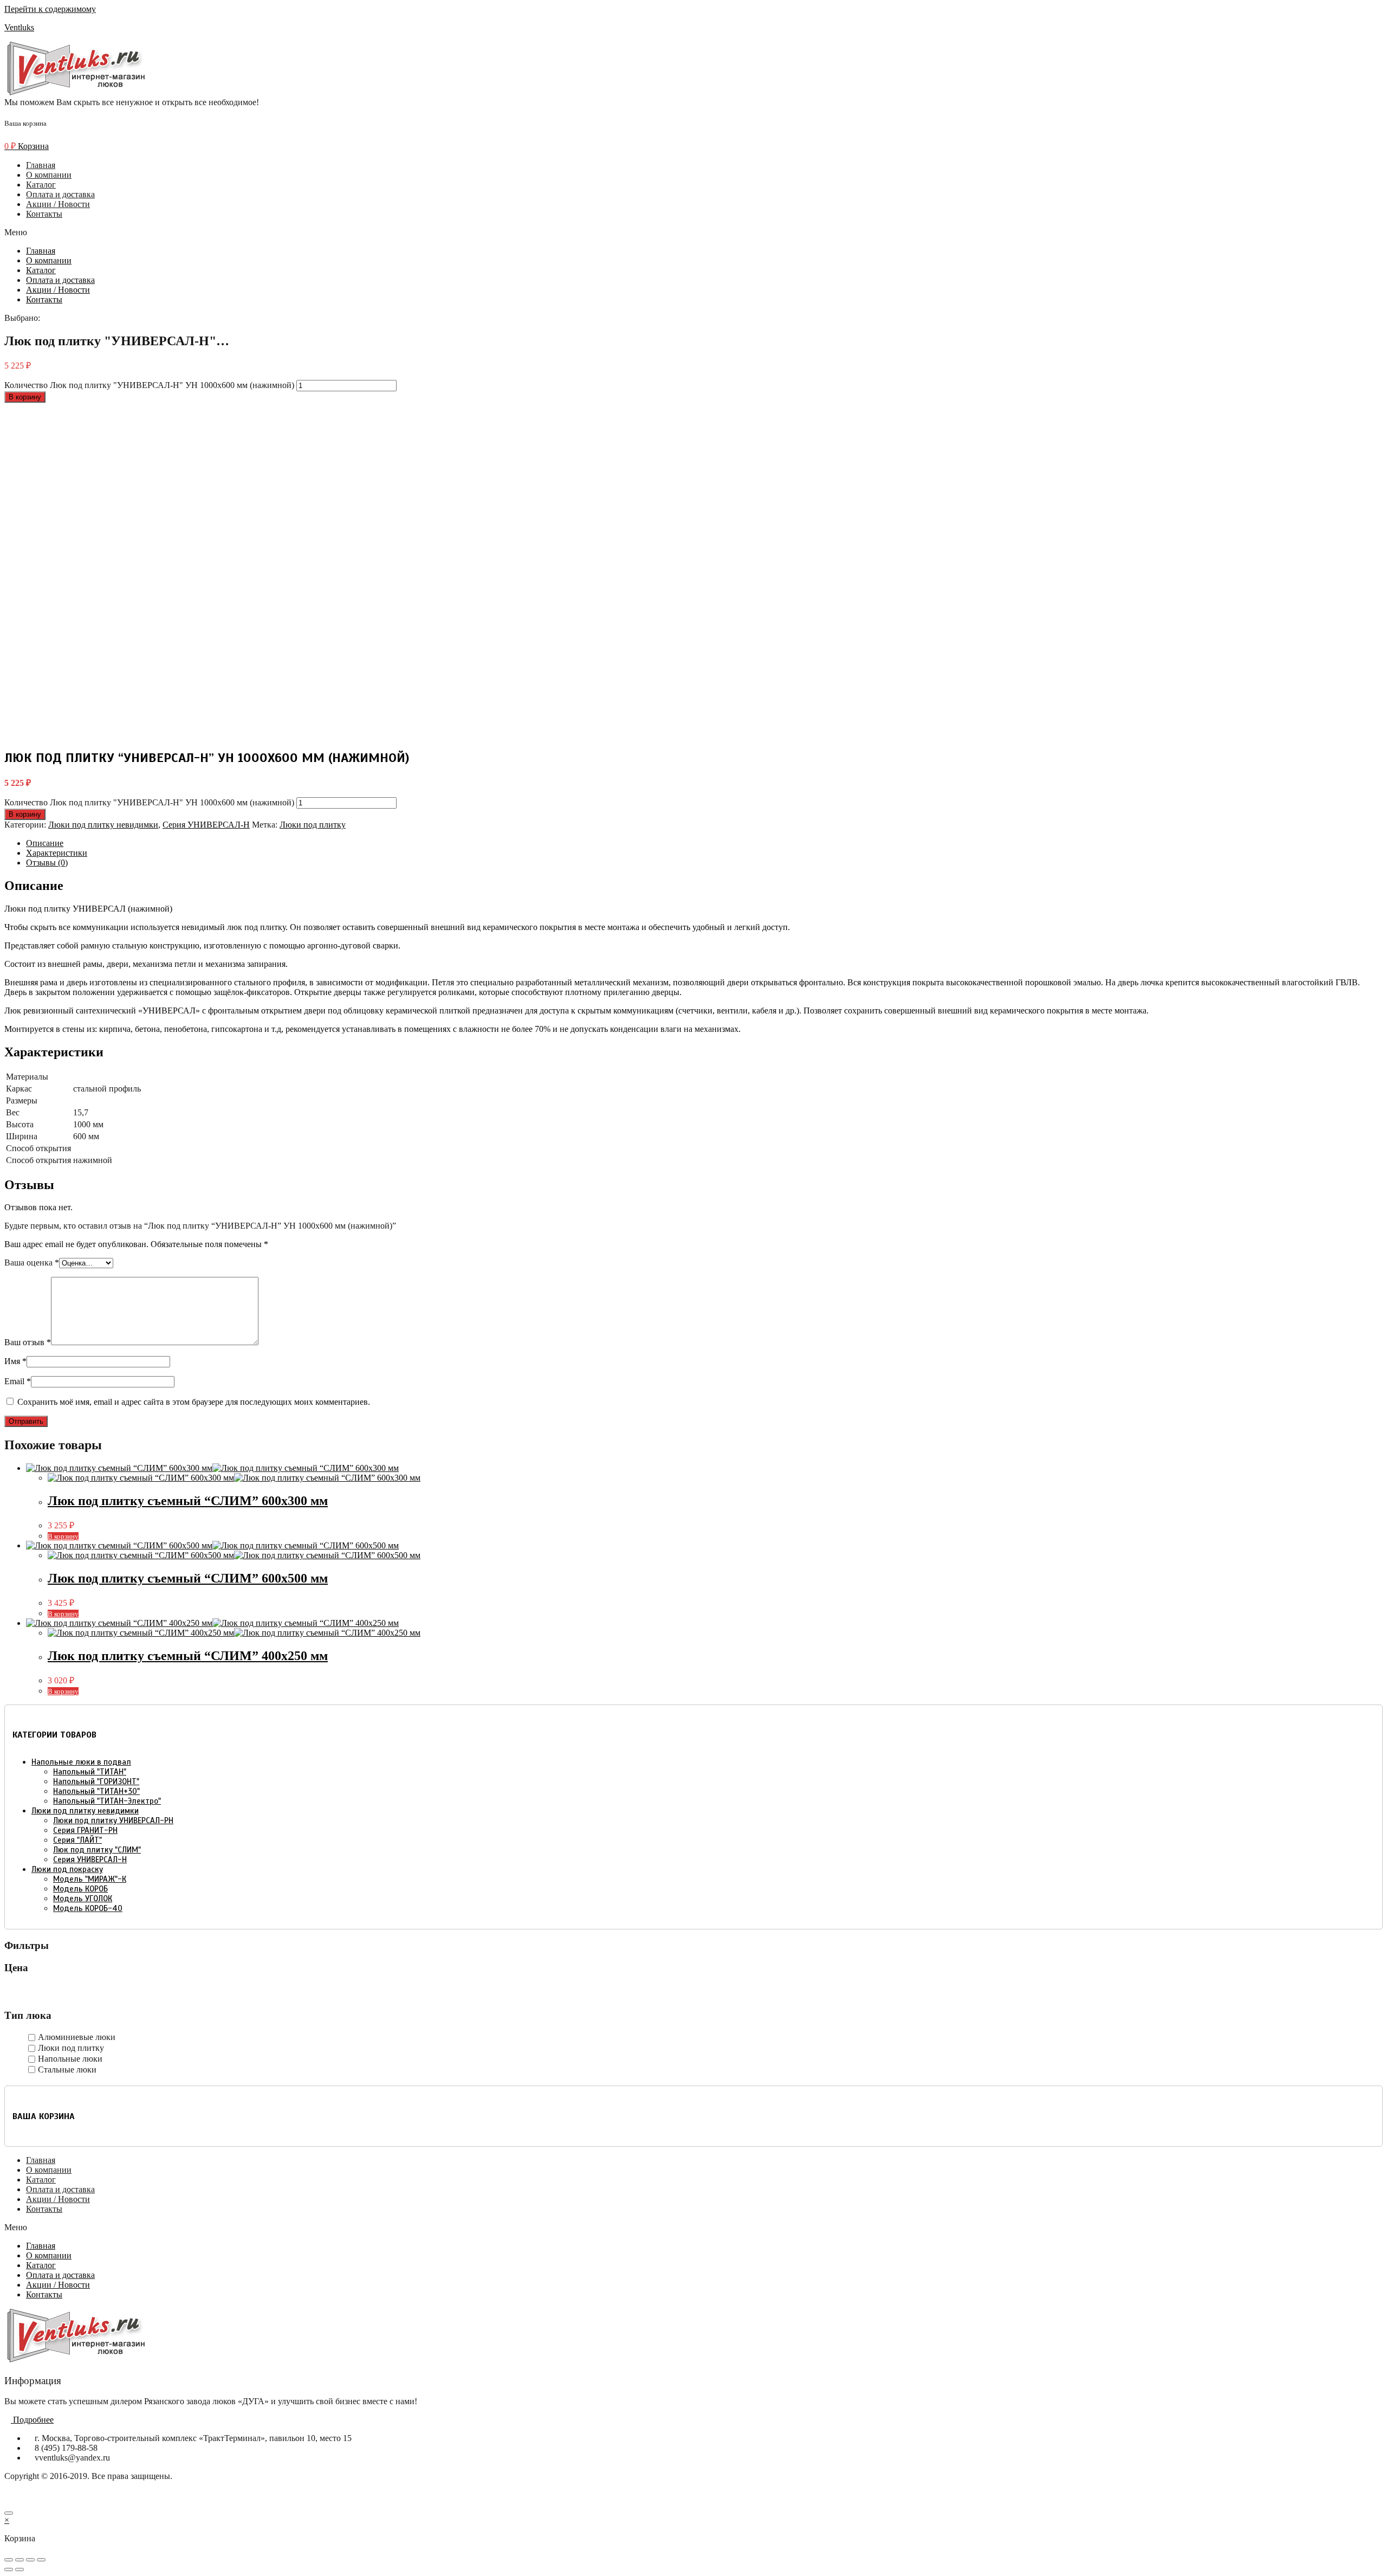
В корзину (25, 397)
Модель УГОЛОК (83, 1899)
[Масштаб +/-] (41, 2560)
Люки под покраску (67, 1869)
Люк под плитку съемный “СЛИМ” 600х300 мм (188, 1501)
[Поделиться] (20, 2560)
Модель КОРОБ (80, 1889)
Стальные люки (67, 2070)
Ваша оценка (32, 1263)
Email (18, 1381)
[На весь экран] (30, 2560)
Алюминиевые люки (77, 2037)
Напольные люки (70, 2059)
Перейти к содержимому (50, 9)
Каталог (41, 185)
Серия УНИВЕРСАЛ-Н (206, 825)
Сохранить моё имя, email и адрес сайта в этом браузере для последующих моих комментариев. (194, 1402)
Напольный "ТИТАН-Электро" (107, 1801)
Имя (15, 1361)
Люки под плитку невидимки (103, 825)
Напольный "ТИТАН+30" (96, 1791)
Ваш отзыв (28, 1342)
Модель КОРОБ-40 (88, 1908)
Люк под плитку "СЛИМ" (97, 1850)
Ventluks (19, 27)
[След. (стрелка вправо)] (20, 2569)
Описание (45, 843)
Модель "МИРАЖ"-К (90, 1879)
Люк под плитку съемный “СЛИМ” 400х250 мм (188, 1656)
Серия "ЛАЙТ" (77, 1840)
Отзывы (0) (47, 863)
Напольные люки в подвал (81, 1762)
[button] (693, 233)
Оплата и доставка (60, 194)
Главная (41, 165)
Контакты (44, 214)
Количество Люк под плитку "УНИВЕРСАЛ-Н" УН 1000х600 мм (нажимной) (149, 385)
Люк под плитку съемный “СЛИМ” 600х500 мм (188, 1578)
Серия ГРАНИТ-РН (85, 1830)
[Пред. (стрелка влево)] (9, 2569)
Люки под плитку (313, 825)
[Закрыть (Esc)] (9, 2560)
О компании (49, 175)
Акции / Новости (58, 204)
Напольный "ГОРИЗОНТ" (96, 1781)
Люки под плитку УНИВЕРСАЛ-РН (113, 1820)
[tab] (704, 843)
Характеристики (57, 853)
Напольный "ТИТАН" (90, 1772)
